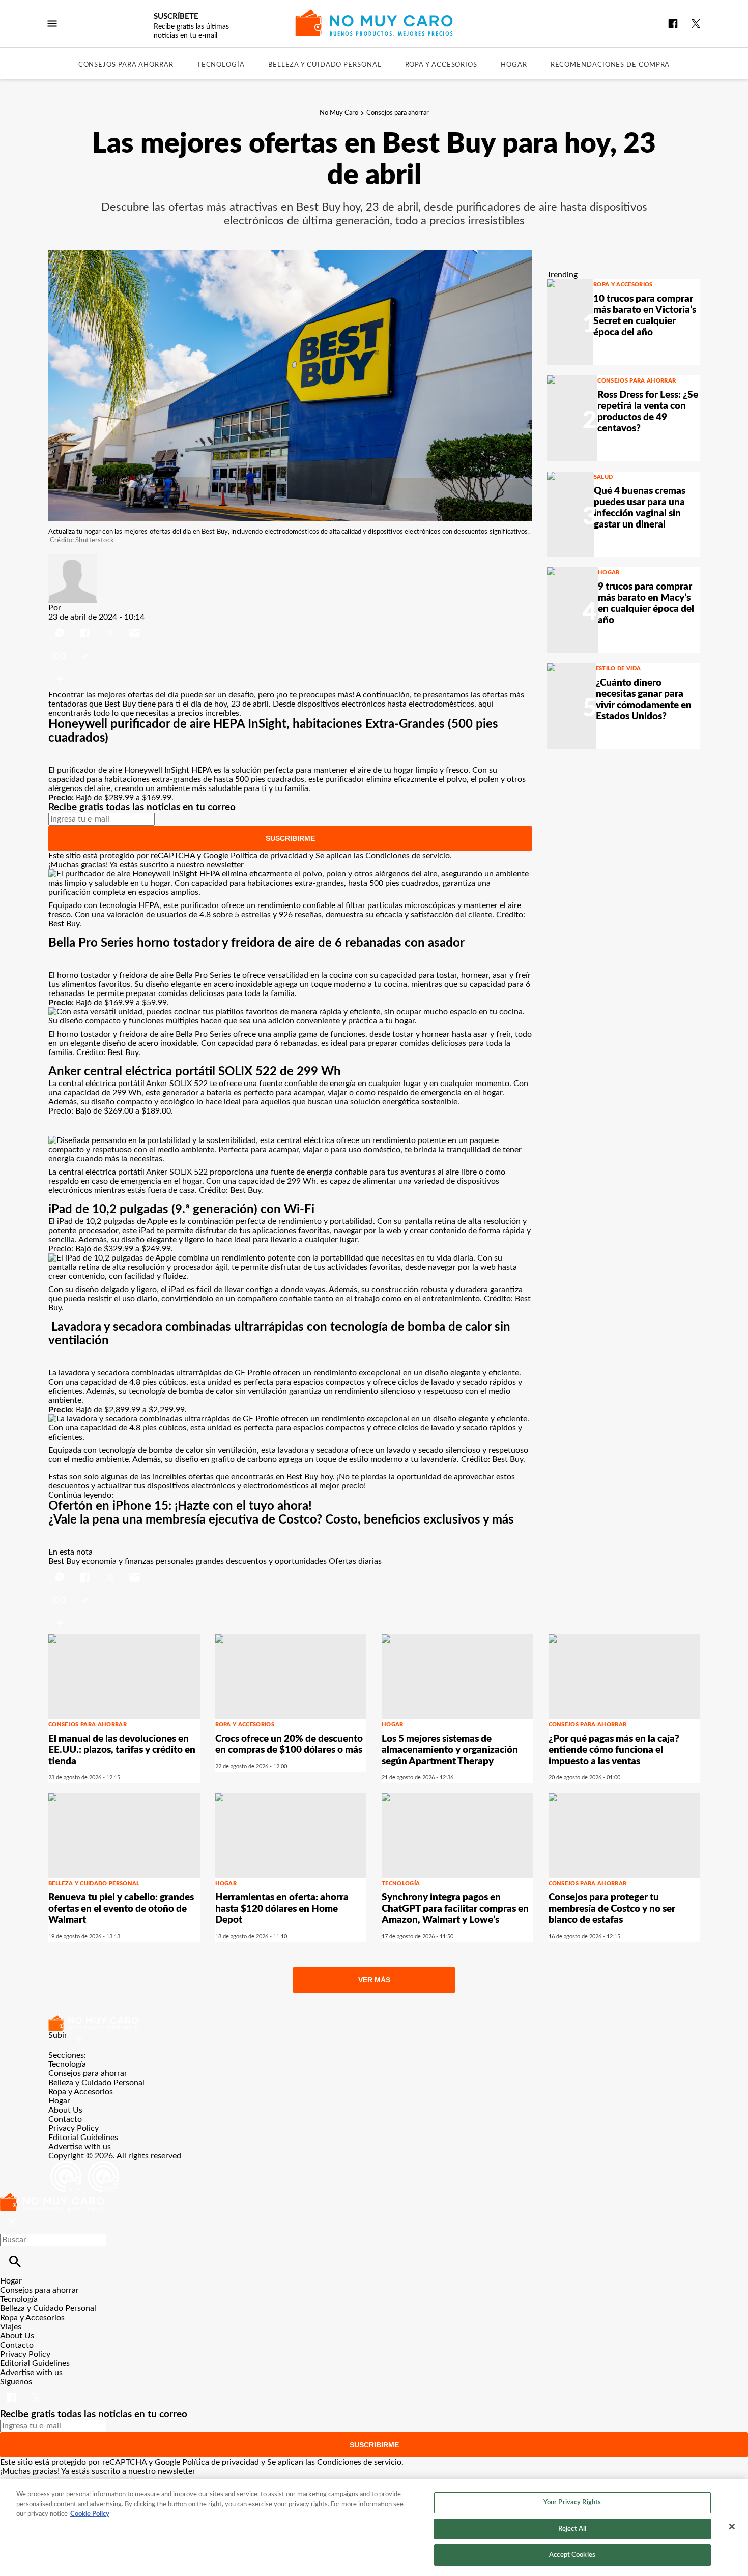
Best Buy (120, 704)
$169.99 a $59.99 (136, 1003)
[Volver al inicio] (52, 2198)
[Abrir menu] (52, 24)
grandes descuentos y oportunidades (261, 1561)
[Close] (732, 2527)
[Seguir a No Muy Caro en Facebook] (673, 24)
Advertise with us (80, 2147)
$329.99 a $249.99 (137, 1249)
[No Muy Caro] (374, 23)
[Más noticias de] (73, 559)
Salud (603, 477)
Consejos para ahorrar (126, 65)
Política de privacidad (269, 856)
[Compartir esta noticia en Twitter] (111, 626)
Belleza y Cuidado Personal (325, 65)
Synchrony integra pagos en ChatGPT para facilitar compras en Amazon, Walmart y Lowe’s (455, 1909)
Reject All (572, 2529)
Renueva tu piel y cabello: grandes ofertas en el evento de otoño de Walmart (121, 1909)
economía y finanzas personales (138, 1561)
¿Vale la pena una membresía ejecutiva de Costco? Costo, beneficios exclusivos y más (281, 1520)
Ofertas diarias (355, 1561)
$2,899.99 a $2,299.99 (145, 1410)
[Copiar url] (72, 656)
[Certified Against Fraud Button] (85, 2165)
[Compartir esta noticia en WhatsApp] (61, 626)
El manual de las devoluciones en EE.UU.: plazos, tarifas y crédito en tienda (122, 1750)
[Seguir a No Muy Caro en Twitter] (696, 24)
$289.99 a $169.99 (138, 798)
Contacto (65, 2119)
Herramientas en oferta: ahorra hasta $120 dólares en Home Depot (282, 1909)
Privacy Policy (74, 2128)
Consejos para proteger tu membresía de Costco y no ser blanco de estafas (612, 1909)
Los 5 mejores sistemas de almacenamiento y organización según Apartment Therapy (450, 1750)
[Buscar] (15, 2261)
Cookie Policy (90, 2514)
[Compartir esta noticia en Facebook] (86, 626)
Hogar (514, 65)
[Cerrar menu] (11, 2222)
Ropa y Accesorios (441, 65)
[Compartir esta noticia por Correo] (135, 626)
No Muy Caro (339, 113)
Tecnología (221, 65)
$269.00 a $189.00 (137, 1111)
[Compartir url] (60, 679)
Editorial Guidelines (83, 2138)
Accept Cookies (572, 2555)
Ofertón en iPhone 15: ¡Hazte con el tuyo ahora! (180, 1506)
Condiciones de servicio (408, 856)
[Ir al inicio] (374, 2023)
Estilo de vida (618, 669)
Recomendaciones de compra (610, 65)
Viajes (11, 2327)
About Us (65, 2110)
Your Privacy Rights (572, 2502)
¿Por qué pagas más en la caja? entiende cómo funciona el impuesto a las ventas (614, 1750)
